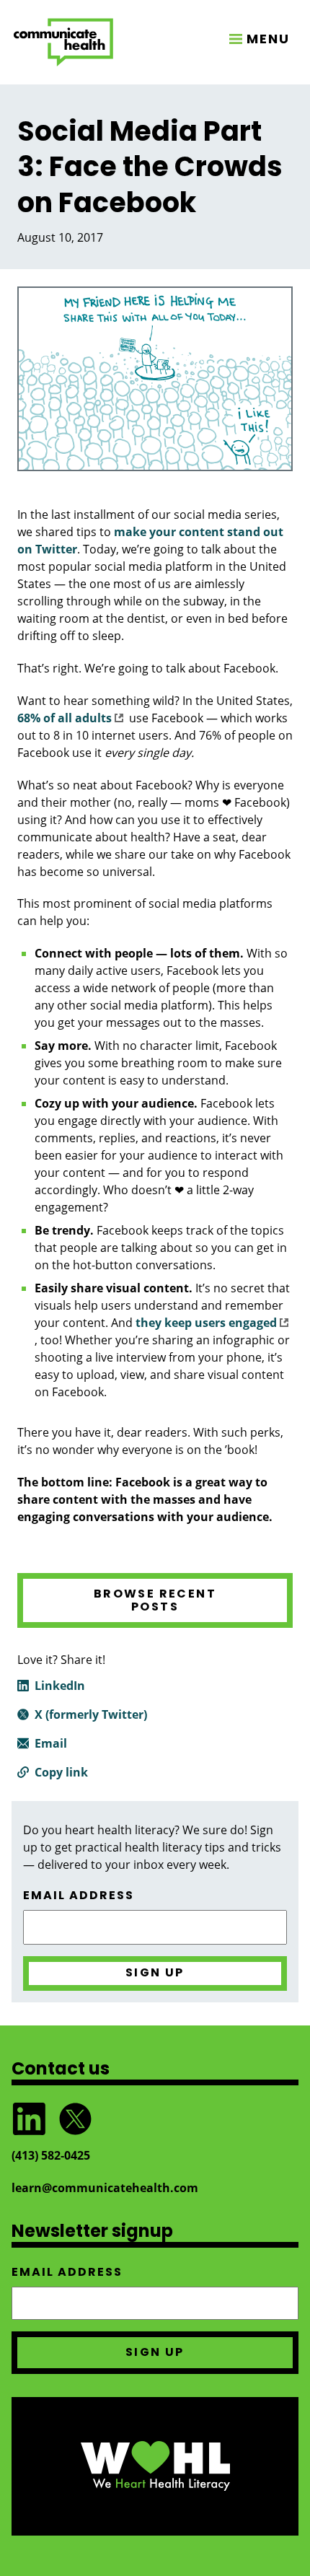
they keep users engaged (206, 1323)
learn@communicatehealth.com (105, 2188)
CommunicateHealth (63, 42)
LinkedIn (60, 1686)
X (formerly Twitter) (91, 1714)
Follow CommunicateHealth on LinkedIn (29, 2119)
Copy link (61, 1772)
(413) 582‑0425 (51, 2155)
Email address (79, 1896)
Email (51, 1743)
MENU (268, 39)
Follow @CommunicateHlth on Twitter (75, 2119)
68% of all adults (65, 718)
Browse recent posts (155, 1600)
